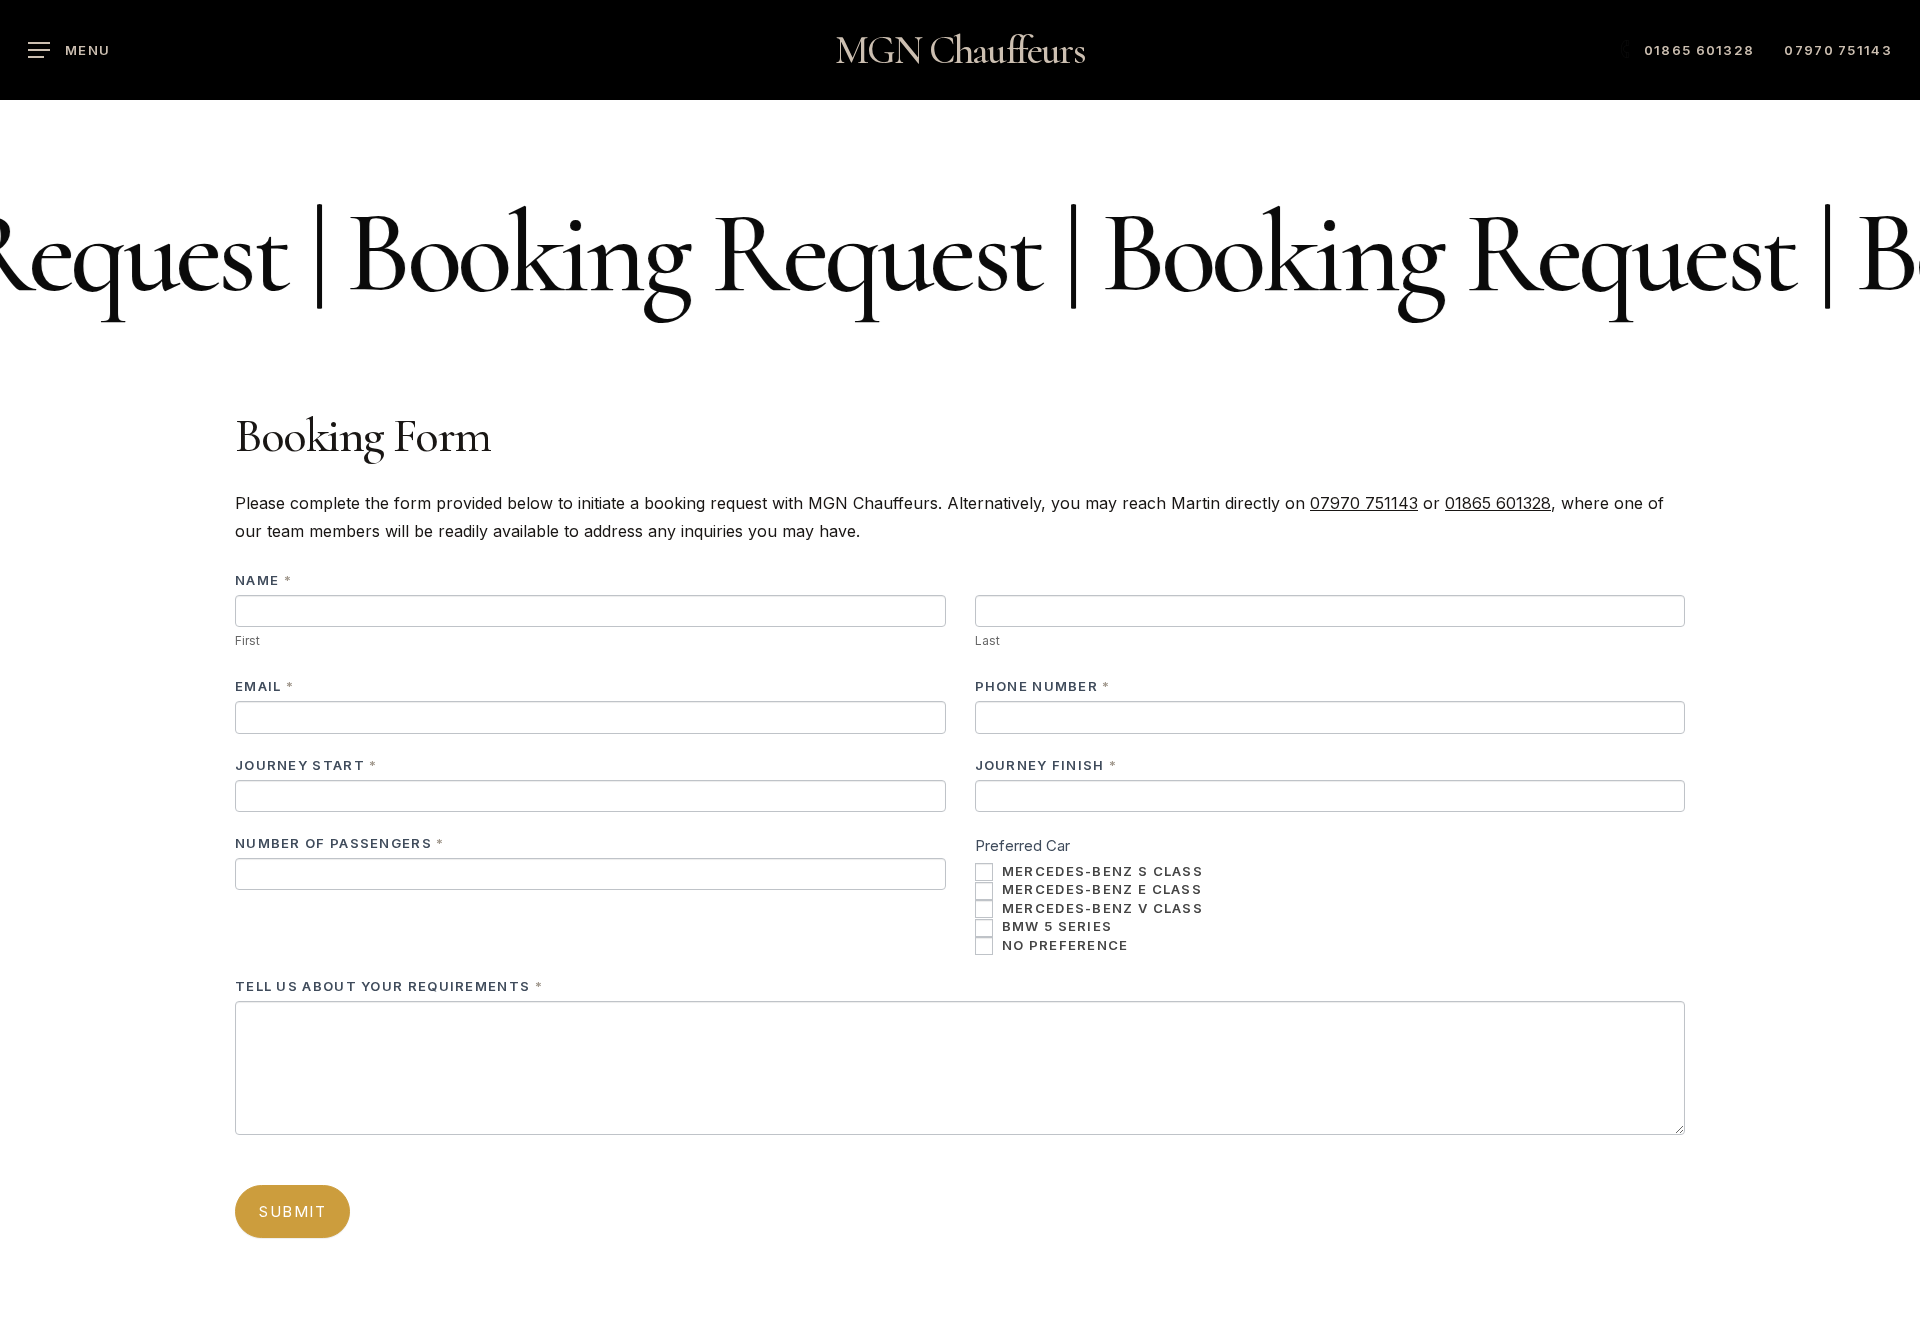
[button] (69, 50)
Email (264, 686)
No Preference (1063, 945)
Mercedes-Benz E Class (1100, 889)
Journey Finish (1046, 765)
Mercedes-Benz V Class (1101, 908)
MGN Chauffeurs (960, 50)
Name (263, 580)
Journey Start (306, 765)
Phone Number (1043, 686)
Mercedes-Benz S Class (1101, 871)
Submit (292, 1211)
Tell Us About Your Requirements (389, 986)
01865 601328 (1498, 503)
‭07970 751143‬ (1364, 503)
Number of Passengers (340, 843)
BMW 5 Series (1055, 926)
